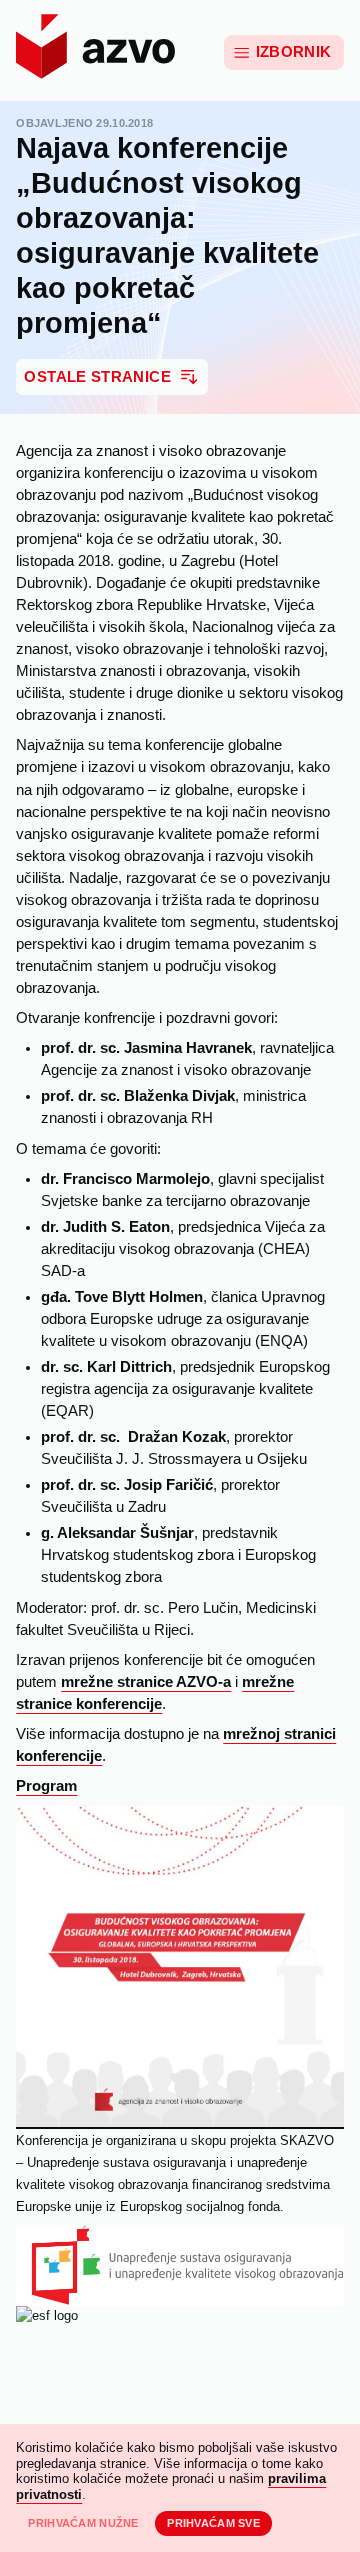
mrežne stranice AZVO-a (146, 1682)
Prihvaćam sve (213, 2523)
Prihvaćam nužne (83, 2523)
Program (46, 1786)
